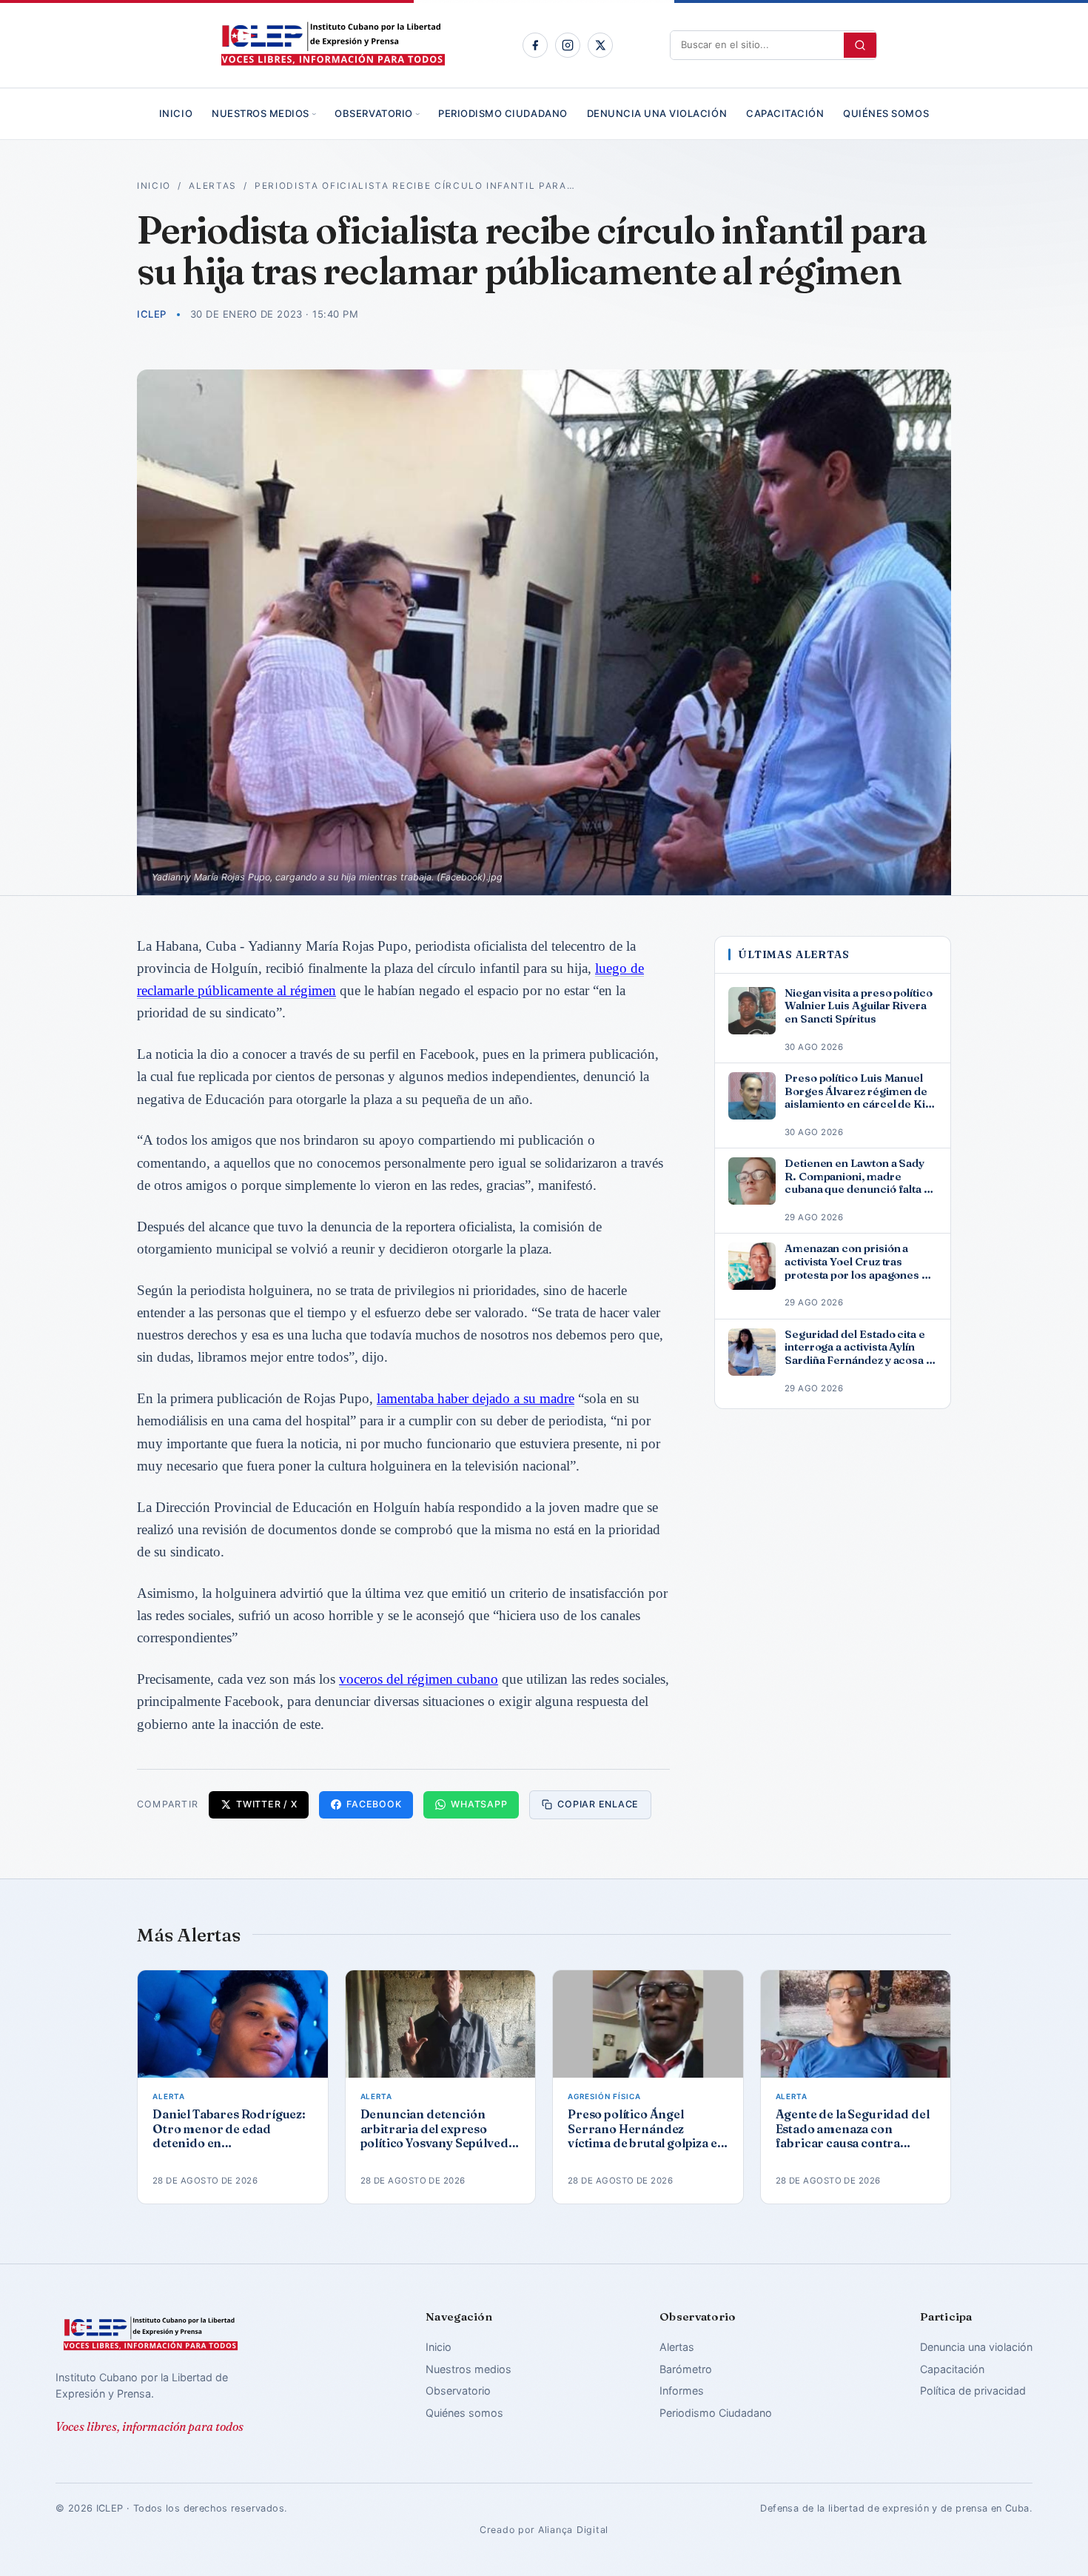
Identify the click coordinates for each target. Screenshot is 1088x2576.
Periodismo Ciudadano (503, 113)
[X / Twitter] (600, 45)
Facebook (374, 1804)
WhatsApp (479, 1804)
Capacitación (785, 113)
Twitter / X (266, 1804)
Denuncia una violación (657, 113)
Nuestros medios (261, 113)
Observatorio (373, 113)
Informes (682, 2391)
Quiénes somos (886, 113)
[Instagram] (568, 45)
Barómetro (686, 2369)
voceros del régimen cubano (419, 1679)
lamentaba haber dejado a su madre (476, 1398)
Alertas (213, 186)
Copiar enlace (598, 1804)
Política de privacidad (973, 2391)
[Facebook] (535, 45)
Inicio (176, 113)
